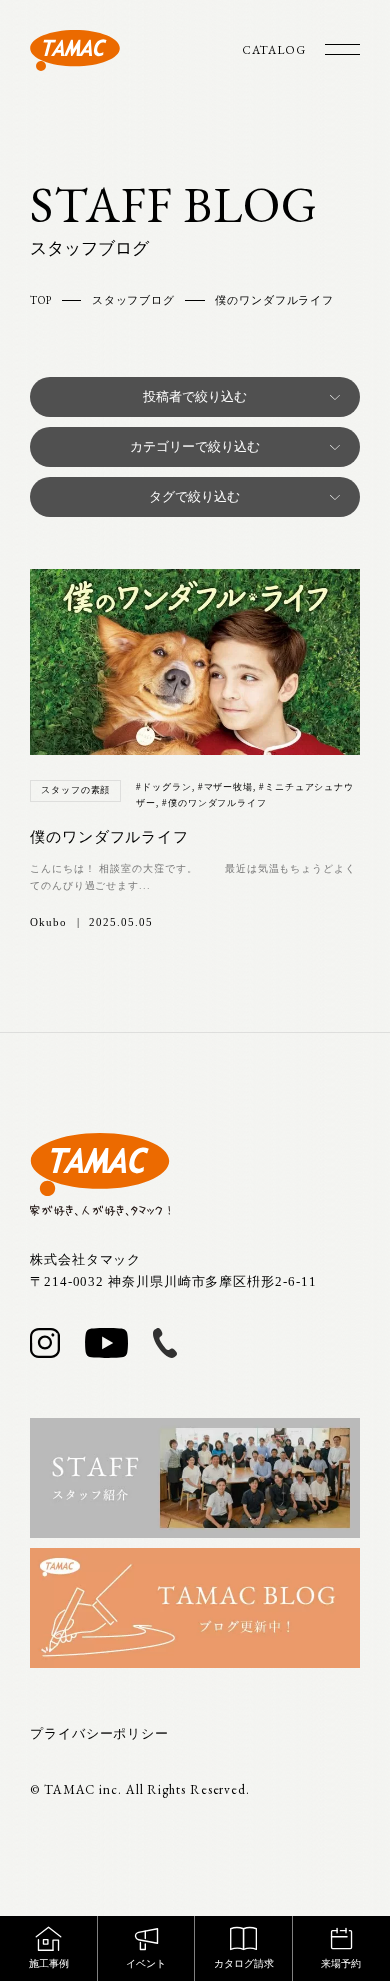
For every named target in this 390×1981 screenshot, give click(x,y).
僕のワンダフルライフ (109, 837)
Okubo (48, 922)
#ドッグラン (163, 787)
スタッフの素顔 (75, 790)
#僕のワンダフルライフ (214, 803)
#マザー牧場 (225, 787)
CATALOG (274, 50)
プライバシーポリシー (99, 1733)
